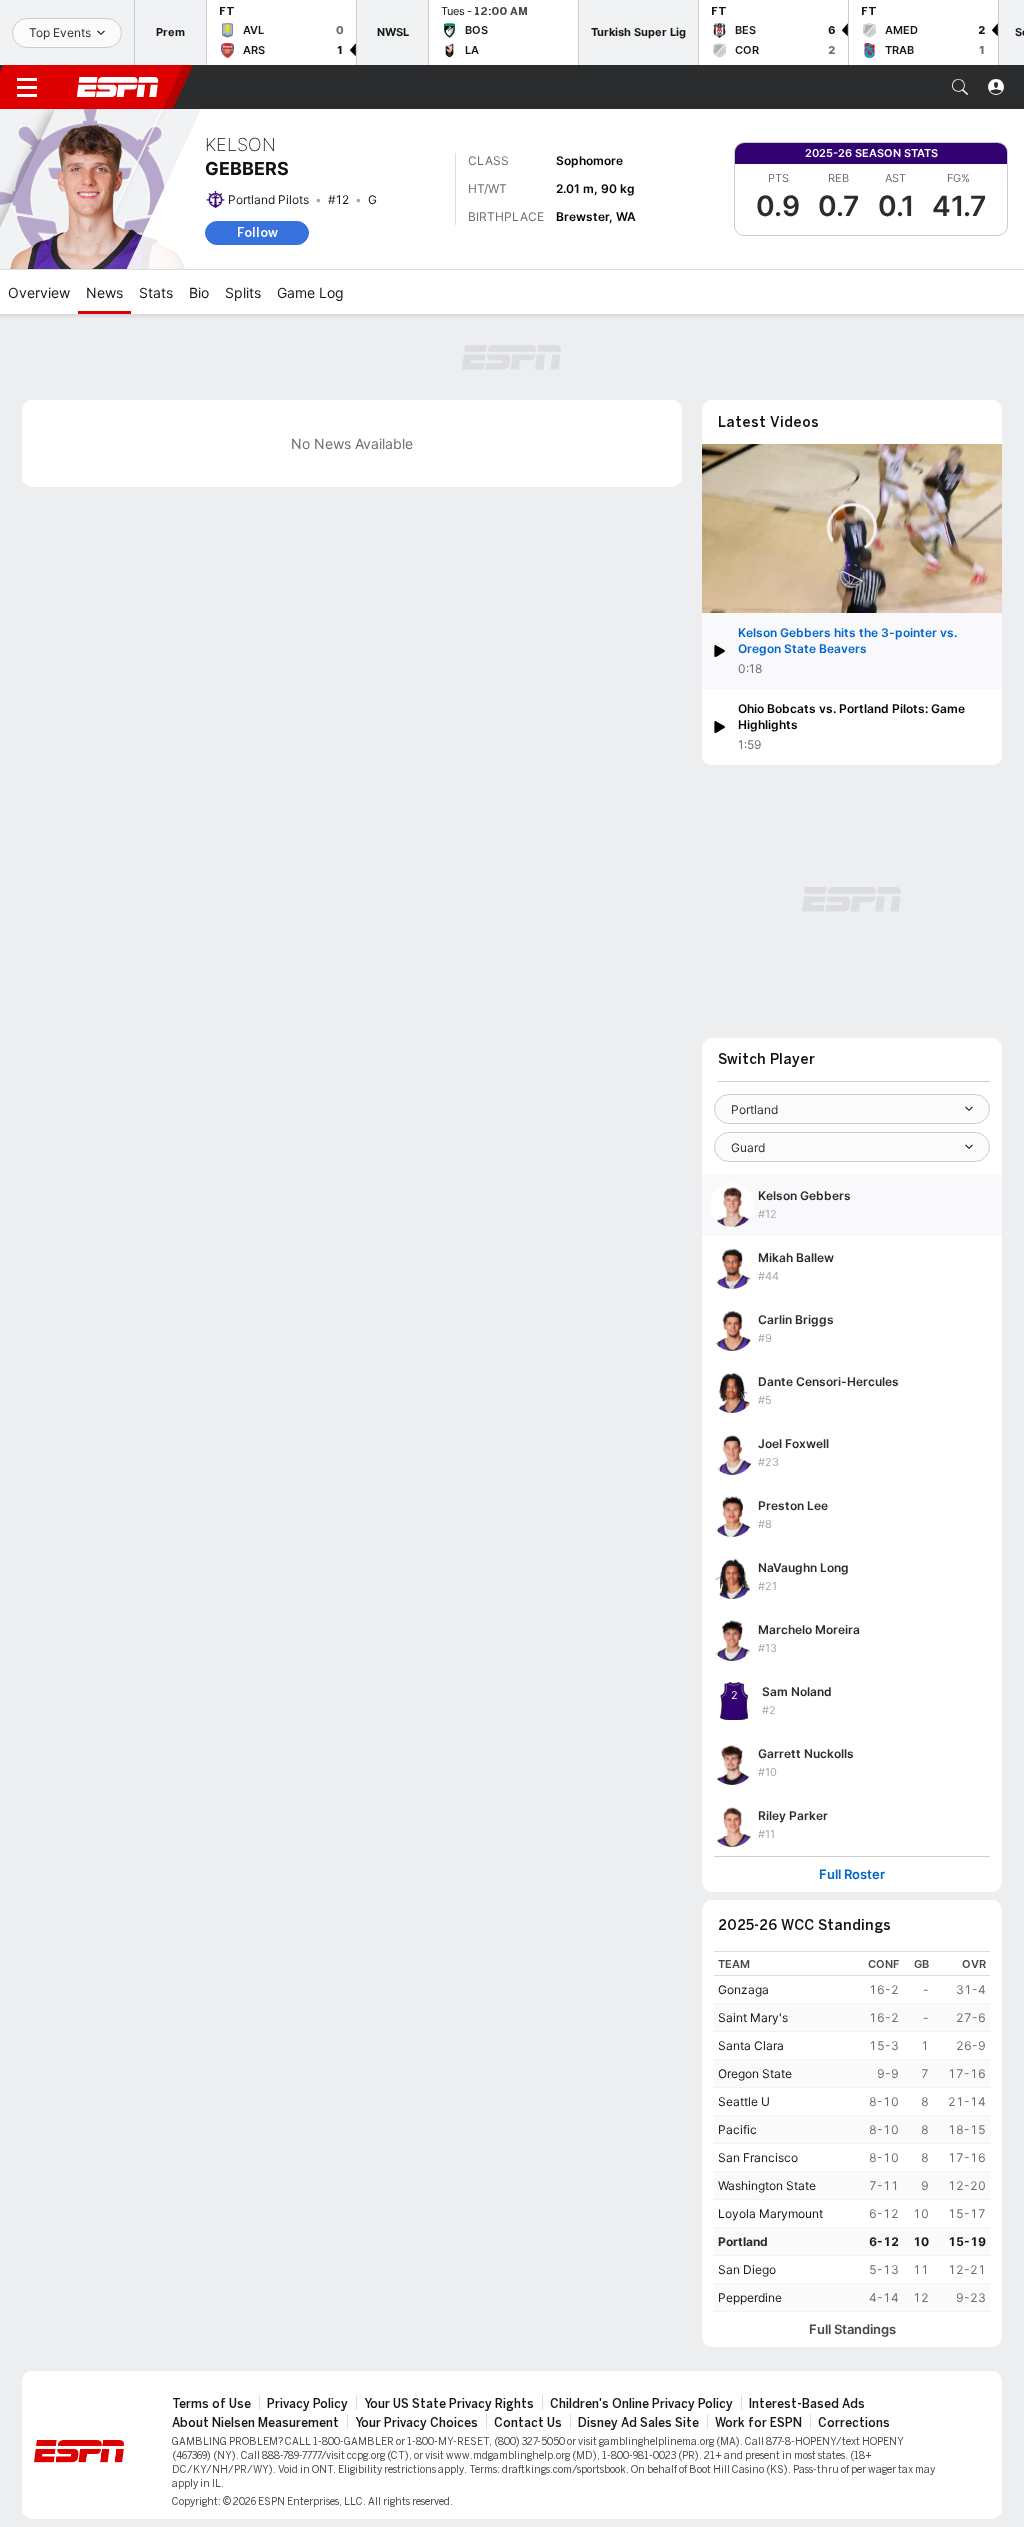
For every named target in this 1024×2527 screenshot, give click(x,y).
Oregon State (755, 2073)
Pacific (737, 2129)
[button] (960, 87)
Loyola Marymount (770, 2213)
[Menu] (27, 87)
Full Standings (852, 2329)
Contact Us (528, 2423)
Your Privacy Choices (416, 2423)
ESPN (118, 87)
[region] (852, 2131)
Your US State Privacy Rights (449, 2404)
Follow (257, 232)
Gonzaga (743, 1989)
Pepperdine (750, 2297)
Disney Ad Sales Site (638, 2423)
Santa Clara (751, 2045)
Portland (743, 2241)
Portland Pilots (268, 199)
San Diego (747, 2269)
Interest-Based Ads (807, 2404)
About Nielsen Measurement (255, 2423)
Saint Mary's (753, 2017)
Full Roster (852, 1874)
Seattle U (744, 2101)
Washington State (767, 2185)
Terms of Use (211, 2404)
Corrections (854, 2423)
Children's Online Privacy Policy (641, 2404)
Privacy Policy (307, 2404)
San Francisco (758, 2157)
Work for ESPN (758, 2423)
